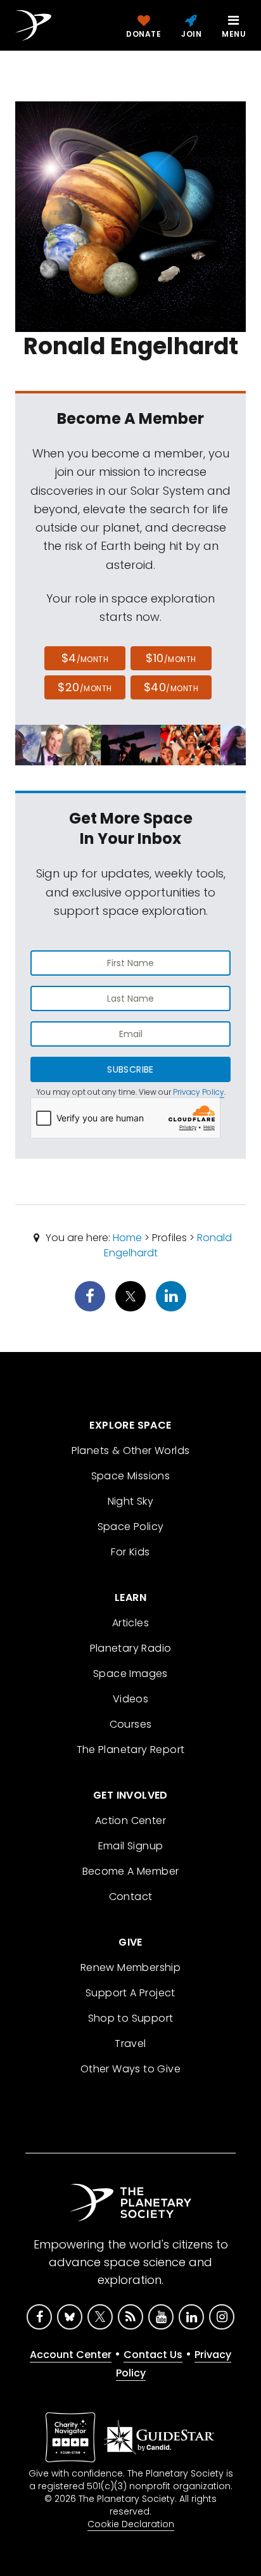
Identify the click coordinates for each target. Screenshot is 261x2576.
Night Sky (131, 1501)
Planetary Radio (131, 1648)
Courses (131, 1724)
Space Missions (131, 1476)
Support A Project (130, 1993)
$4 (85, 658)
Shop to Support (131, 2018)
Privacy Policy (199, 1092)
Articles (130, 1623)
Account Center (71, 2355)
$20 (85, 687)
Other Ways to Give (130, 2069)
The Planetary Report (131, 1750)
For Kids (130, 1552)
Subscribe (130, 1069)
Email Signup (131, 1846)
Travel (130, 2044)
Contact (131, 1897)
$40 (171, 687)
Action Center (130, 1820)
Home (127, 1238)
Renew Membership (130, 1967)
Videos (130, 1699)
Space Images (130, 1674)
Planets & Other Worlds (131, 1451)
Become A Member (131, 1871)
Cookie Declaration (131, 2524)
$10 (171, 658)
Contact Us (153, 2355)
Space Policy (131, 1527)
